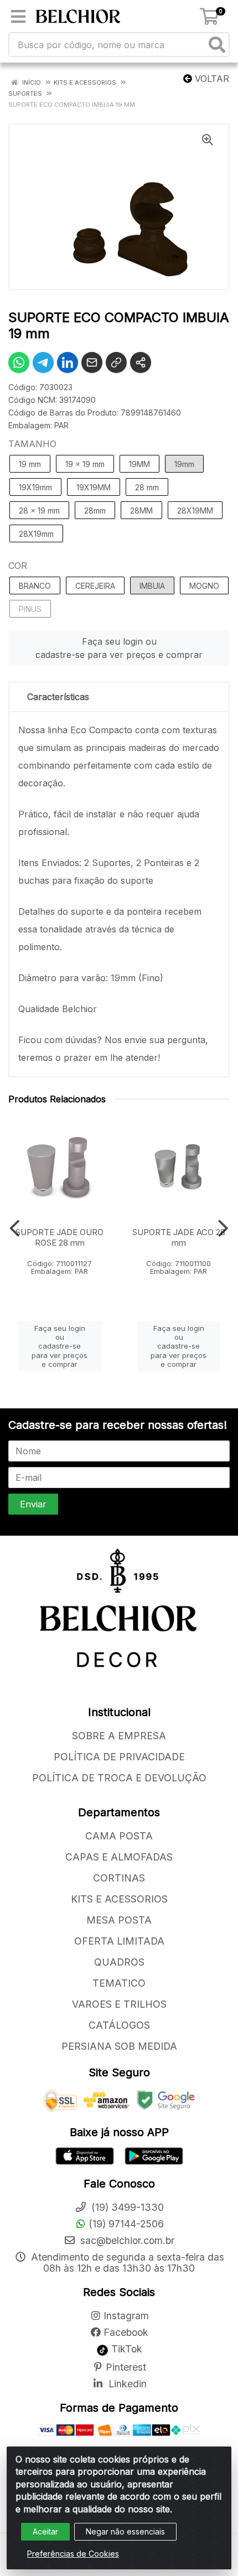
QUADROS (119, 1962)
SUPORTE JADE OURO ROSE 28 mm (59, 1237)
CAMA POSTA (119, 1836)
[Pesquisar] (217, 45)
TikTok (125, 2349)
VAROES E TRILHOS (119, 2004)
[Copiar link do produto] (116, 362)
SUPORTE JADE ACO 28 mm (179, 1237)
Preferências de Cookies (73, 2554)
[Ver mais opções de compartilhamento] (141, 362)
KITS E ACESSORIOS (119, 1899)
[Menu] (18, 17)
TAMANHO (32, 444)
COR (18, 566)
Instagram (126, 2316)
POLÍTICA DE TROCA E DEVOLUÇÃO (119, 1778)
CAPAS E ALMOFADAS (119, 1857)
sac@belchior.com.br (126, 2240)
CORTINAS (119, 1878)
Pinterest (126, 2367)
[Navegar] (15, 1229)
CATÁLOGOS (119, 2025)
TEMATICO (119, 1983)
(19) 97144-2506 (126, 2224)
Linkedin (126, 2384)
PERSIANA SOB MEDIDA (119, 2046)
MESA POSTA (119, 1920)
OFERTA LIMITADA (119, 1941)
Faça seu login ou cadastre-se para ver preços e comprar (119, 648)
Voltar (211, 79)
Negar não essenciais (125, 2531)
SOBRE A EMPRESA (119, 1736)
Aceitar (45, 2531)
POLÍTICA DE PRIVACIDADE (119, 1757)
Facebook (126, 2332)
